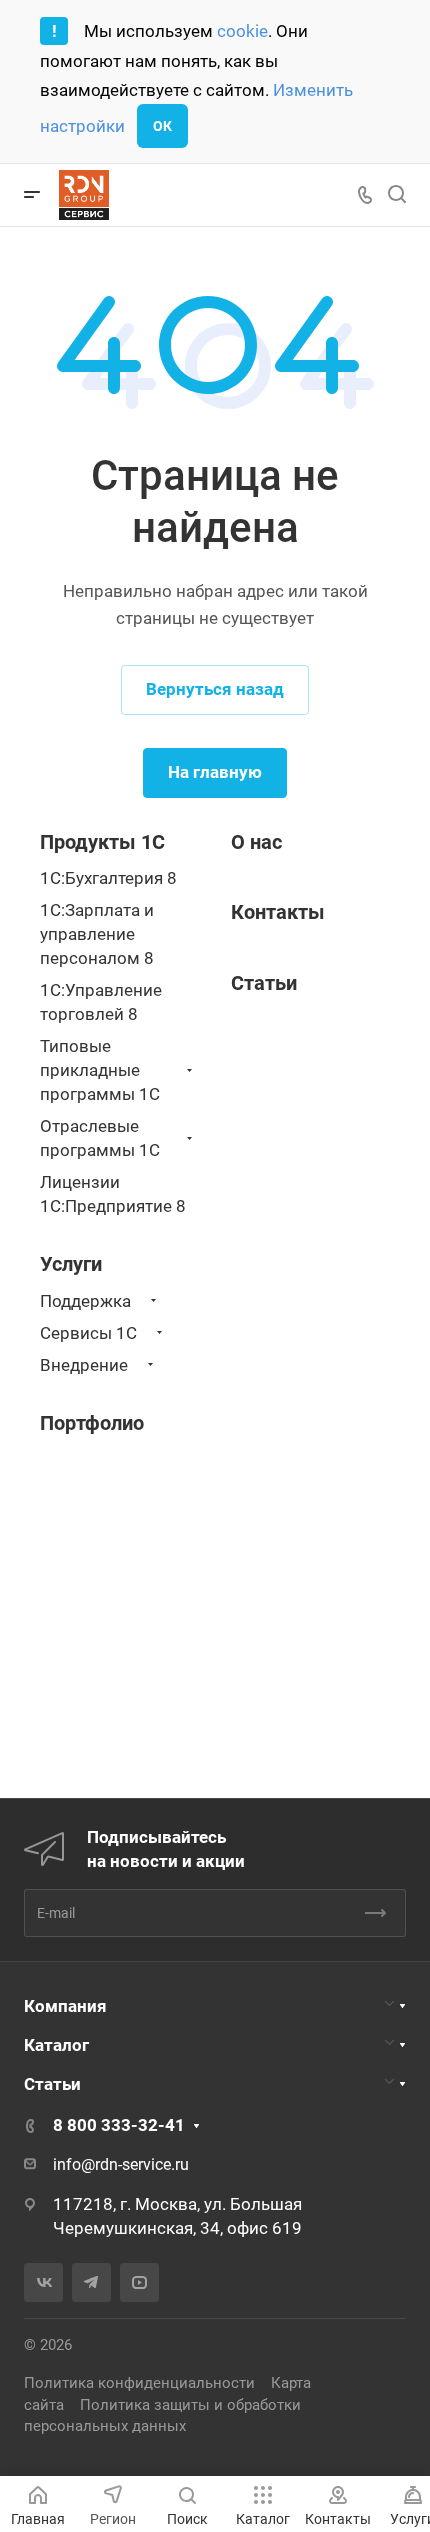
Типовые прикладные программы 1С (100, 1070)
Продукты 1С (102, 842)
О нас (256, 842)
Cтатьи (264, 983)
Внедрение (84, 1365)
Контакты (278, 912)
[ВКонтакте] (43, 2282)
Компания (65, 2006)
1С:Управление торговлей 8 (101, 1002)
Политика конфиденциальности (139, 2383)
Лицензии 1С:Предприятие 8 (113, 1194)
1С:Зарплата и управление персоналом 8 (97, 934)
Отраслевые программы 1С (100, 1138)
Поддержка (85, 1301)
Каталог (56, 2045)
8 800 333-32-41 (119, 2125)
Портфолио (92, 1423)
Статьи (52, 2084)
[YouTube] (139, 2282)
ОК (162, 126)
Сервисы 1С (88, 1333)
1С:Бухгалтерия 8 (108, 878)
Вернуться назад (215, 689)
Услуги (71, 1264)
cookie (242, 31)
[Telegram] (91, 2282)
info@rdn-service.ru (121, 2164)
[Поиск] (396, 194)
